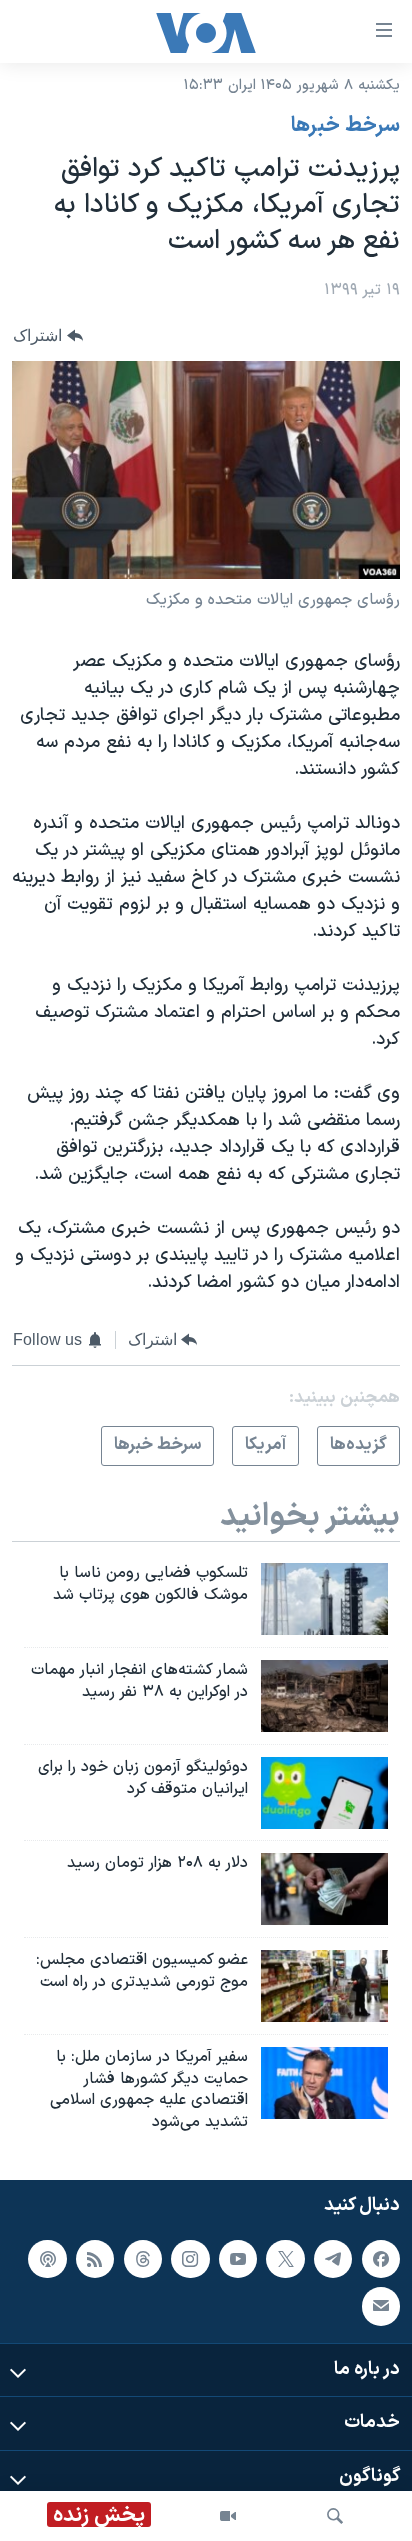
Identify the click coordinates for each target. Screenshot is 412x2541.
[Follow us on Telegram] (333, 2259)
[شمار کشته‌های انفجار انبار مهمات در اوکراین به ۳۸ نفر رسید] (324, 1696)
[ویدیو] (228, 2516)
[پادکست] (47, 2259)
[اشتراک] (381, 2306)
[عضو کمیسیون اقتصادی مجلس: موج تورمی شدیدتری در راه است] (324, 1986)
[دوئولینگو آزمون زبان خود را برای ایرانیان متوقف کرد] (324, 1793)
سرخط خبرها (345, 126)
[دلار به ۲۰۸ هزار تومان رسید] (324, 1889)
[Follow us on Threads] (143, 2259)
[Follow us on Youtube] (238, 2259)
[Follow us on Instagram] (190, 2259)
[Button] (48, 335)
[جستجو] (335, 2516)
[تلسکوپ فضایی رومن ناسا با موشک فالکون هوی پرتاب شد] (324, 1599)
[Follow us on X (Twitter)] (285, 2259)
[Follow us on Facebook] (381, 2259)
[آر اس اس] (95, 2259)
